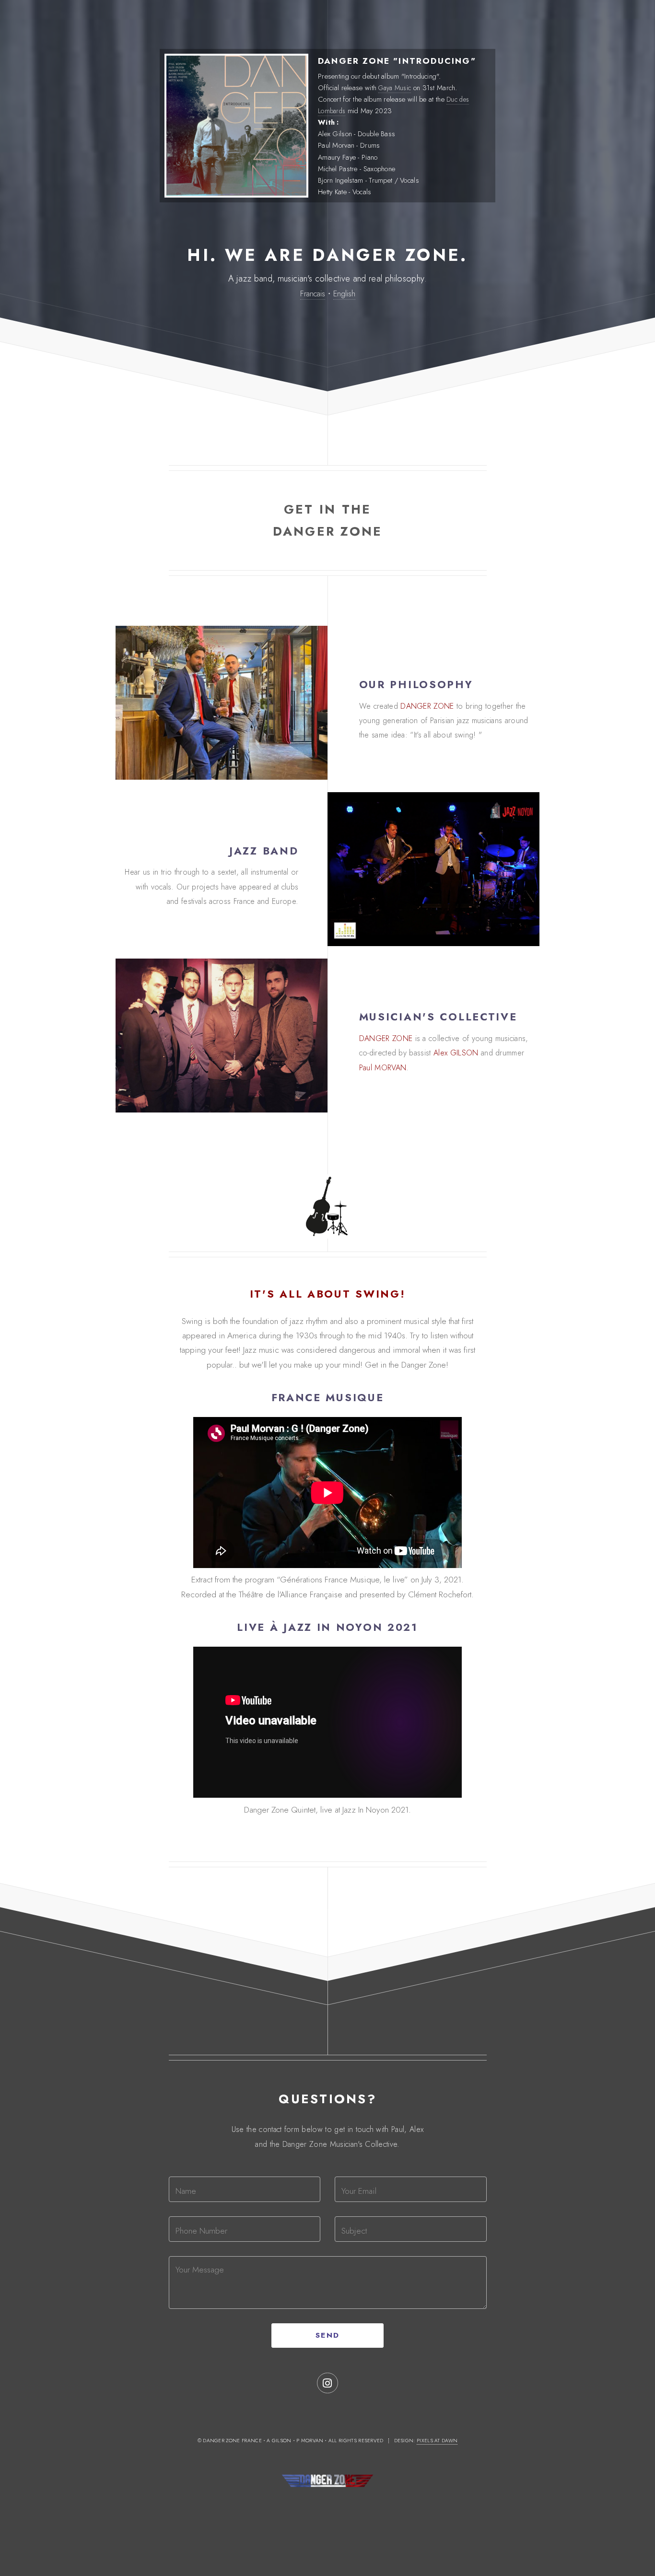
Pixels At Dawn (437, 2441)
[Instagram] (327, 2383)
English (344, 293)
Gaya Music (395, 88)
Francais (313, 293)
